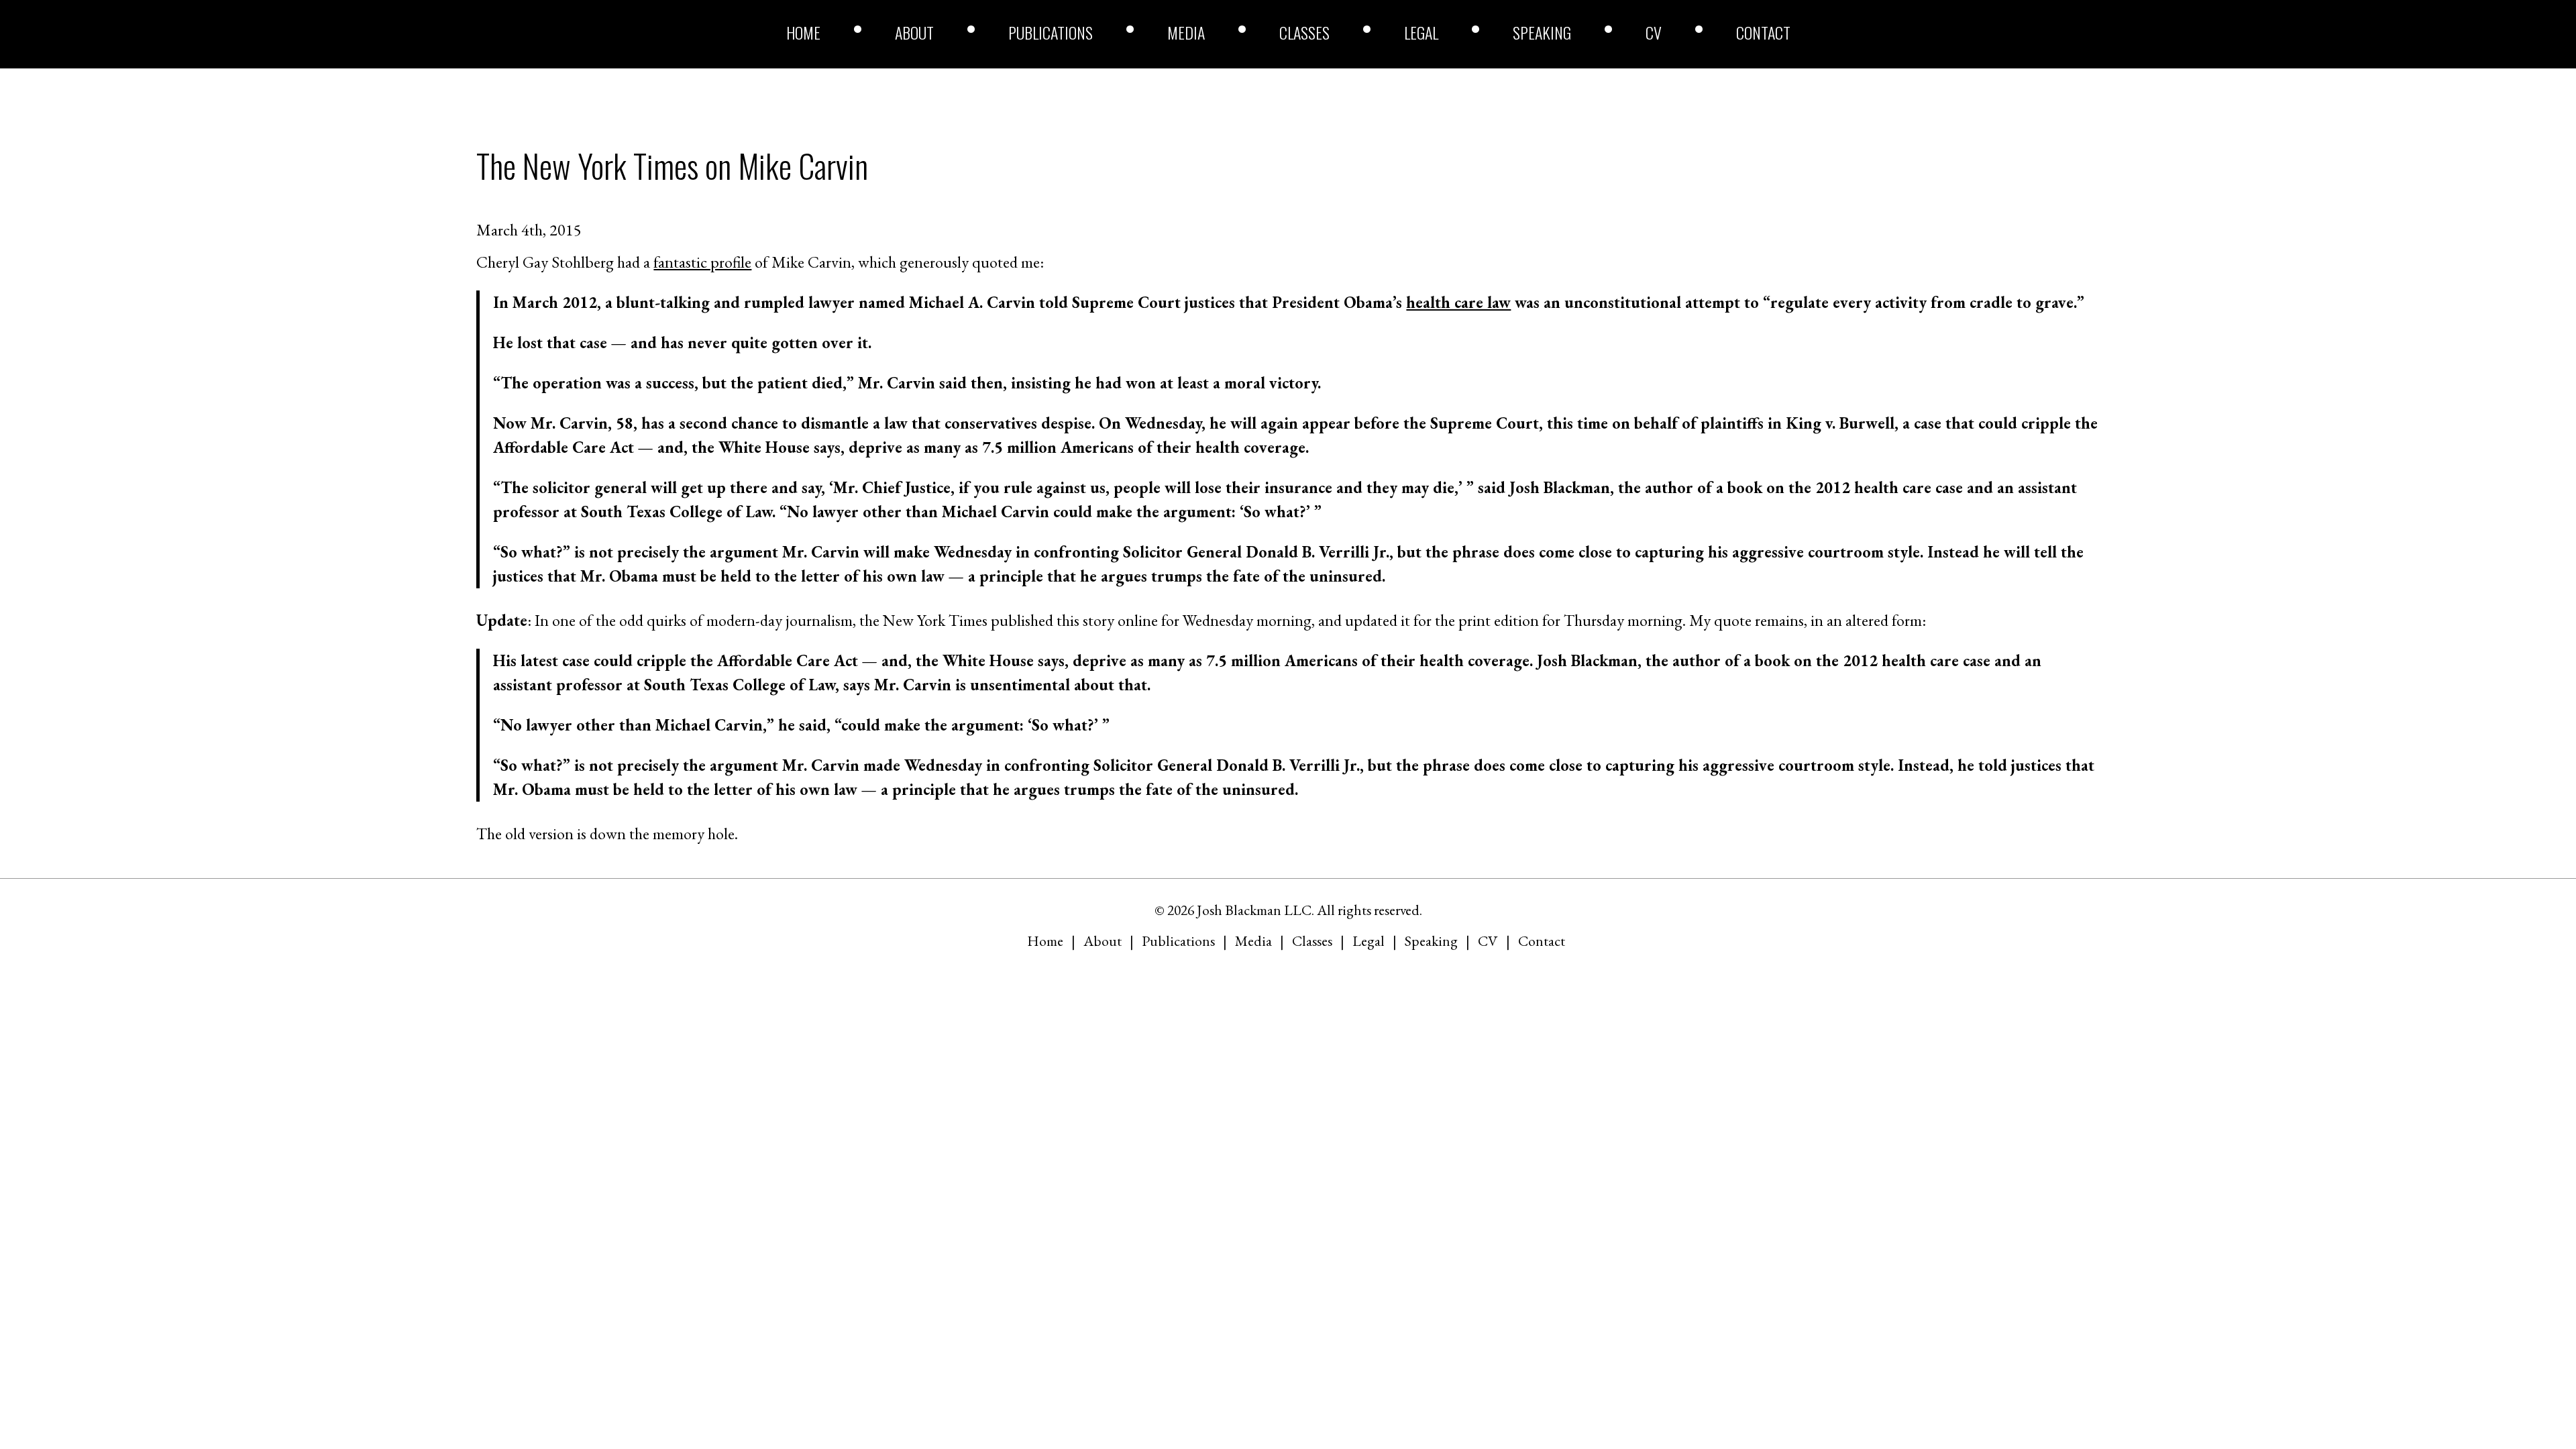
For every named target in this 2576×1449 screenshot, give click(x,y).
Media (1186, 32)
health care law (1458, 302)
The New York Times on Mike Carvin (672, 165)
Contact (1763, 32)
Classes (1304, 32)
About (914, 32)
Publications (1051, 32)
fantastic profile (702, 262)
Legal (1421, 32)
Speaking (1542, 32)
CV (1654, 32)
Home (803, 32)
